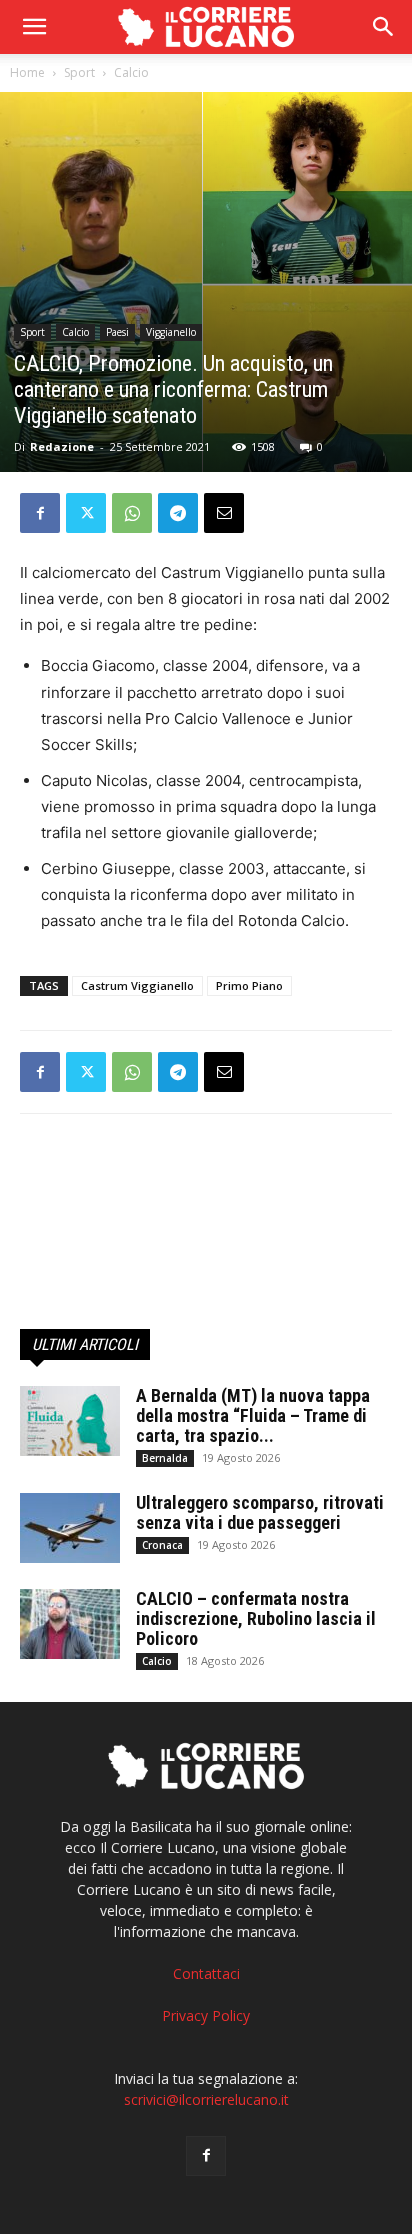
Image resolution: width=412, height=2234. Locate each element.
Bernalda (165, 1458)
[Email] (224, 513)
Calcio (131, 72)
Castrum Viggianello (137, 985)
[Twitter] (86, 513)
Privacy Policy (206, 2015)
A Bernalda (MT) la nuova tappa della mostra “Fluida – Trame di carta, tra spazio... (253, 1415)
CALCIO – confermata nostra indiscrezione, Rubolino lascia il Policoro (256, 1618)
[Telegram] (178, 513)
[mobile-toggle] (34, 27)
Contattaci (206, 1973)
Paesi (117, 332)
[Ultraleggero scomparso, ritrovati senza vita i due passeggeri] (70, 1528)
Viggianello (171, 332)
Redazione (62, 446)
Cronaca (162, 1545)
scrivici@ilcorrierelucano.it (206, 2099)
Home (27, 72)
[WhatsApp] (132, 513)
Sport (79, 72)
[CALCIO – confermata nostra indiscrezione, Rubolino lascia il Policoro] (70, 1624)
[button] (384, 27)
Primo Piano (249, 985)
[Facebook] (40, 513)
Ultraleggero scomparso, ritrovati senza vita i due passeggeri (260, 1512)
